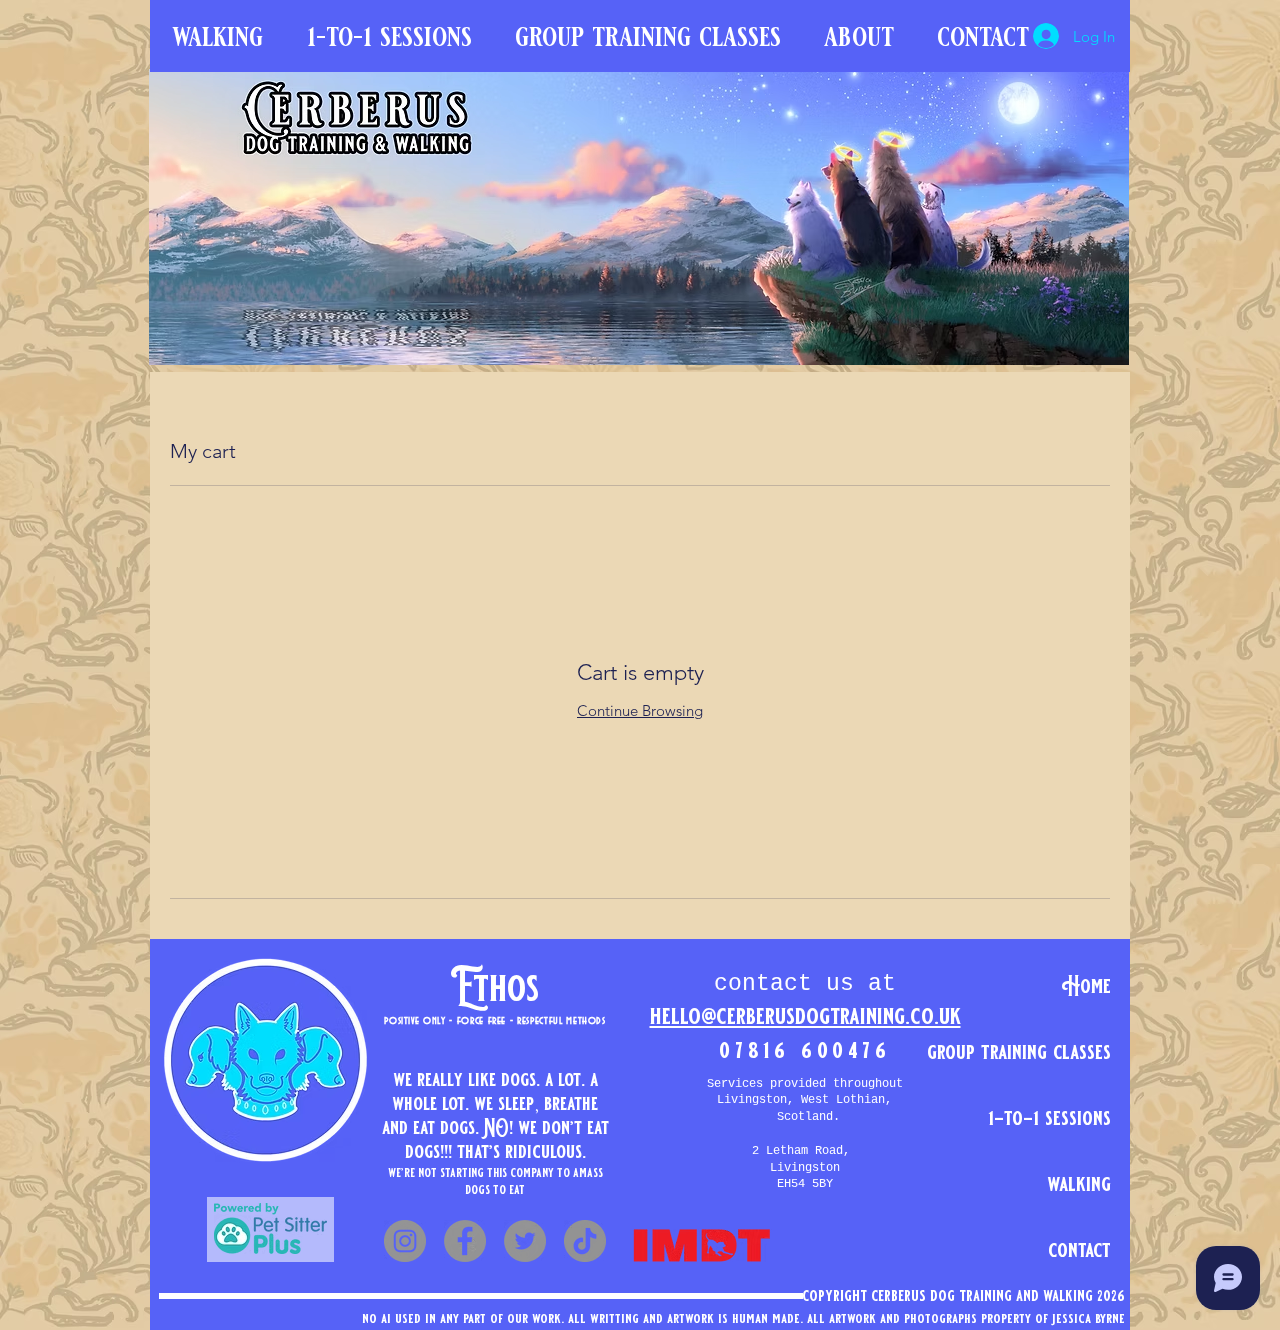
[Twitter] (525, 1241)
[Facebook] (465, 1241)
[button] (858, 37)
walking (1079, 1184)
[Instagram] (405, 1241)
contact (1079, 1250)
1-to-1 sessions (1063, 1118)
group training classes (1063, 1052)
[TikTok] (585, 1241)
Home (1086, 986)
